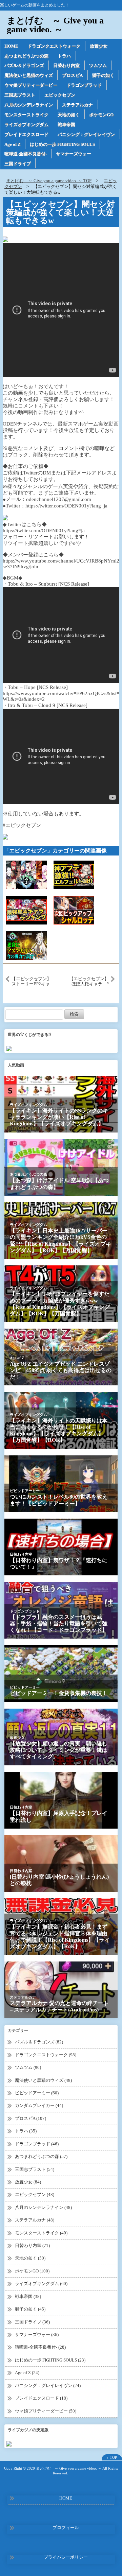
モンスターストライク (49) (41, 2233)
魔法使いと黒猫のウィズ (29, 75)
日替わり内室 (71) (32, 2245)
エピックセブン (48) (35, 2194)
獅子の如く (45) (30, 2309)
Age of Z (13, 144)
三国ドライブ (18, 164)
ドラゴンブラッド (84, 85)
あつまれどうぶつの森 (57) (41, 2156)
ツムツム (98, 65)
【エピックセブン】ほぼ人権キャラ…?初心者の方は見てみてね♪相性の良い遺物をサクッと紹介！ (89, 981)
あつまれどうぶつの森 (26, 56)
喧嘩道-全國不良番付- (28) (40, 2347)
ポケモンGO (101, 115)
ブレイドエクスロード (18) (41, 2398)
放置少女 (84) (28, 2182)
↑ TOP (112, 2457)
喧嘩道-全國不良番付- (26, 154)
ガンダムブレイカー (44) (39, 2105)
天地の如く (69, 115)
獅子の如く (103, 75)
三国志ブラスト (20, 95)
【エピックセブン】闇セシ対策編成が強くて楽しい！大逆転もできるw (60, 212)
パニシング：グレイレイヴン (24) (48, 2385)
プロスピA (72, 75)
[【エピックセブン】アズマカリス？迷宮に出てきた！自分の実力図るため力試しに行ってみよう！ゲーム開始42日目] (26, 945)
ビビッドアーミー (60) (37, 2093)
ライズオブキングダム (26, 125)
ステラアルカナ (77, 105)
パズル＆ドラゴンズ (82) (39, 2042)
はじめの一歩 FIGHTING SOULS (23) (50, 2360)
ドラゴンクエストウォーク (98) (46, 2055)
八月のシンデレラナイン (29, 105)
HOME (11, 46)
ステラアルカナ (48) (35, 2220)
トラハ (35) (26, 2131)
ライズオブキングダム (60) (41, 2284)
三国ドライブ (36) (32, 2322)
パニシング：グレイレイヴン (86, 134)
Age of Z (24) (27, 2373)
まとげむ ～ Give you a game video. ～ (55, 25)
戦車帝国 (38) (28, 2296)
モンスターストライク (26, 115)
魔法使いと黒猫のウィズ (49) (43, 2080)
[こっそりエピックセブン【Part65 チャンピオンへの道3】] (26, 875)
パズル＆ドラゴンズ (24, 65)
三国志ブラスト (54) (35, 2169)
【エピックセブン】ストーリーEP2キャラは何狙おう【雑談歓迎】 (31, 981)
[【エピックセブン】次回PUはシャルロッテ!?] (74, 910)
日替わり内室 (66, 65)
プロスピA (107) (30, 2118)
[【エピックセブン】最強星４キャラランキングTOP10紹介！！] (26, 910)
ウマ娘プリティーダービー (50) (46, 2411)
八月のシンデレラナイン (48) (43, 2207)
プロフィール (66, 2528)
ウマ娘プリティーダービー (31, 85)
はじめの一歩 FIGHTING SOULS (62, 144)
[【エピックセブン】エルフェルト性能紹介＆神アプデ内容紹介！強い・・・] (74, 875)
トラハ (64, 56)
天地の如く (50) (30, 2258)
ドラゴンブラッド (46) (37, 2144)
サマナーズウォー (74, 154)
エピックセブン (60, 95)
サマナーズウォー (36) (37, 2335)
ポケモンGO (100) (32, 2271)
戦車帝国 (66, 125)
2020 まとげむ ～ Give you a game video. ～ (64, 2468)
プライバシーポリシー (66, 2557)
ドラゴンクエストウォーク (54, 46)
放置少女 (99, 46)
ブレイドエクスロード (26, 134)
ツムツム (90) (28, 2067)
